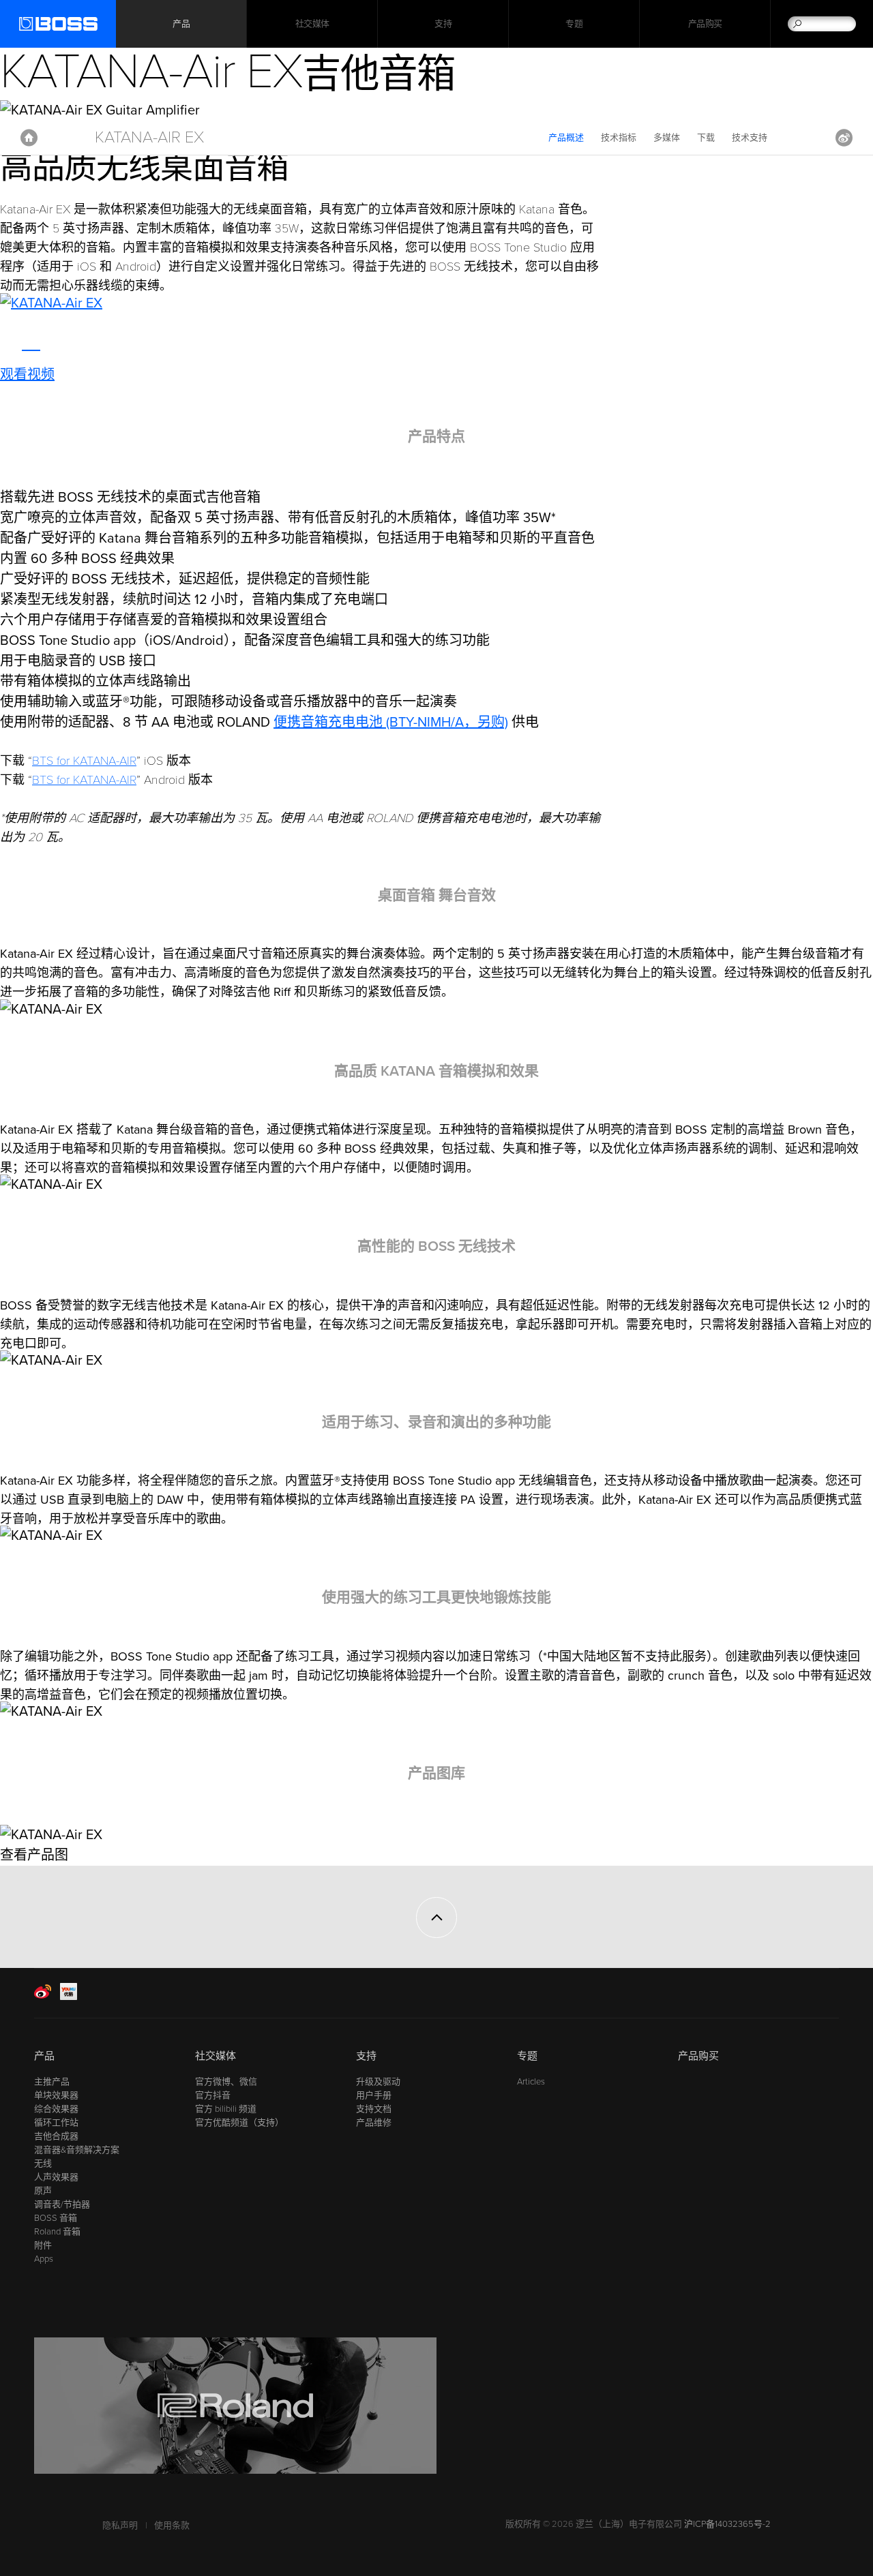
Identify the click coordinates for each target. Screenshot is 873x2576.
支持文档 (374, 2109)
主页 (29, 138)
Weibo (844, 138)
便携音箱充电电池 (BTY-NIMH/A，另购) (391, 723)
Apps (44, 2259)
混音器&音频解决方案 (77, 2150)
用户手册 (374, 2095)
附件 (43, 2245)
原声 (43, 2191)
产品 (44, 2056)
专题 (574, 24)
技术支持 (750, 138)
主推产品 (52, 2082)
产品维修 (374, 2123)
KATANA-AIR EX (149, 137)
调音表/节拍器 (62, 2204)
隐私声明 (120, 2526)
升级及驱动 (378, 2082)
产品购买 (705, 24)
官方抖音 (213, 2095)
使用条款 (172, 2526)
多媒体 (667, 138)
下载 (706, 138)
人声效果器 (56, 2177)
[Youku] (69, 1997)
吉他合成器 (56, 2136)
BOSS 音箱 (56, 2218)
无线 (43, 2164)
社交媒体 (312, 24)
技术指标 (619, 138)
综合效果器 (56, 2109)
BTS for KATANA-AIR (84, 761)
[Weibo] (43, 1997)
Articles (531, 2082)
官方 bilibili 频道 (226, 2109)
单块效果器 (56, 2095)
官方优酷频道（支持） (239, 2123)
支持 (443, 24)
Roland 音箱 (57, 2232)
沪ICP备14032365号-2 (727, 2524)
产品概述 (566, 138)
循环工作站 (56, 2123)
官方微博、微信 (226, 2082)
